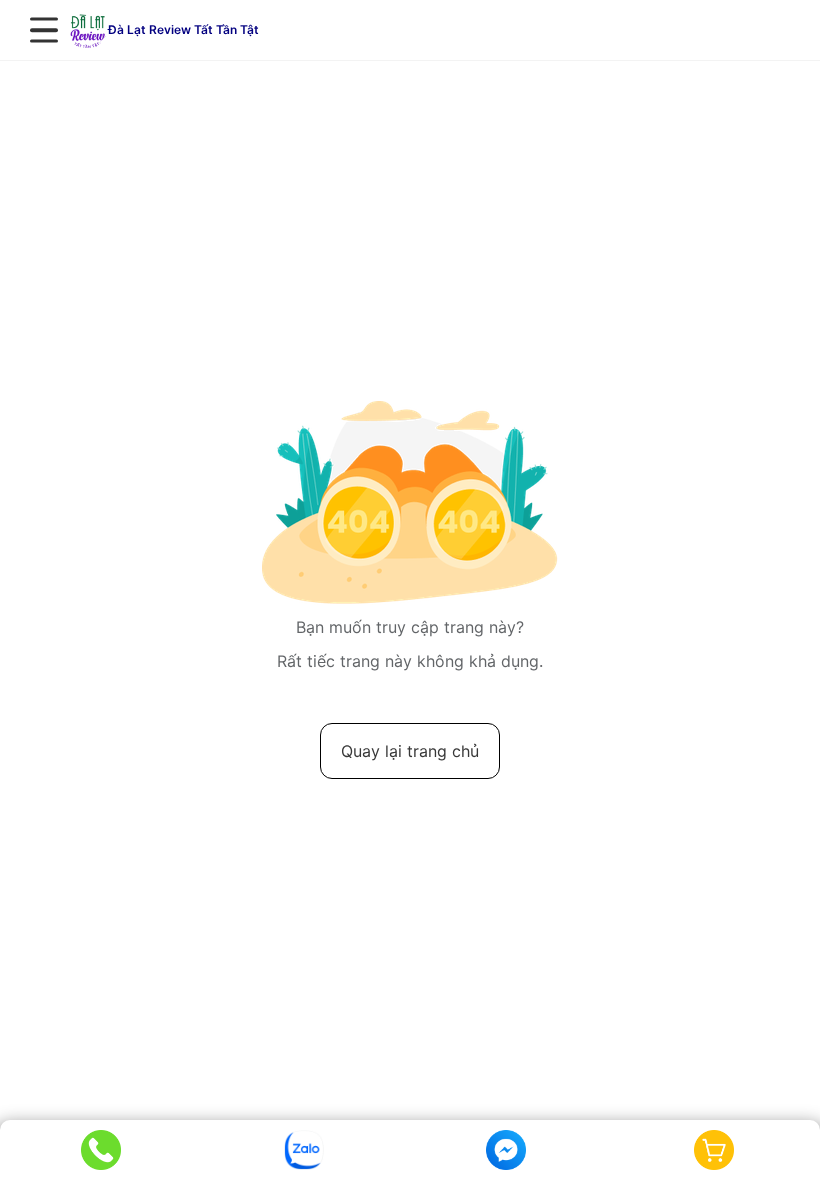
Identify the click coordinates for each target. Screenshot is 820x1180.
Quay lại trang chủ (410, 751)
